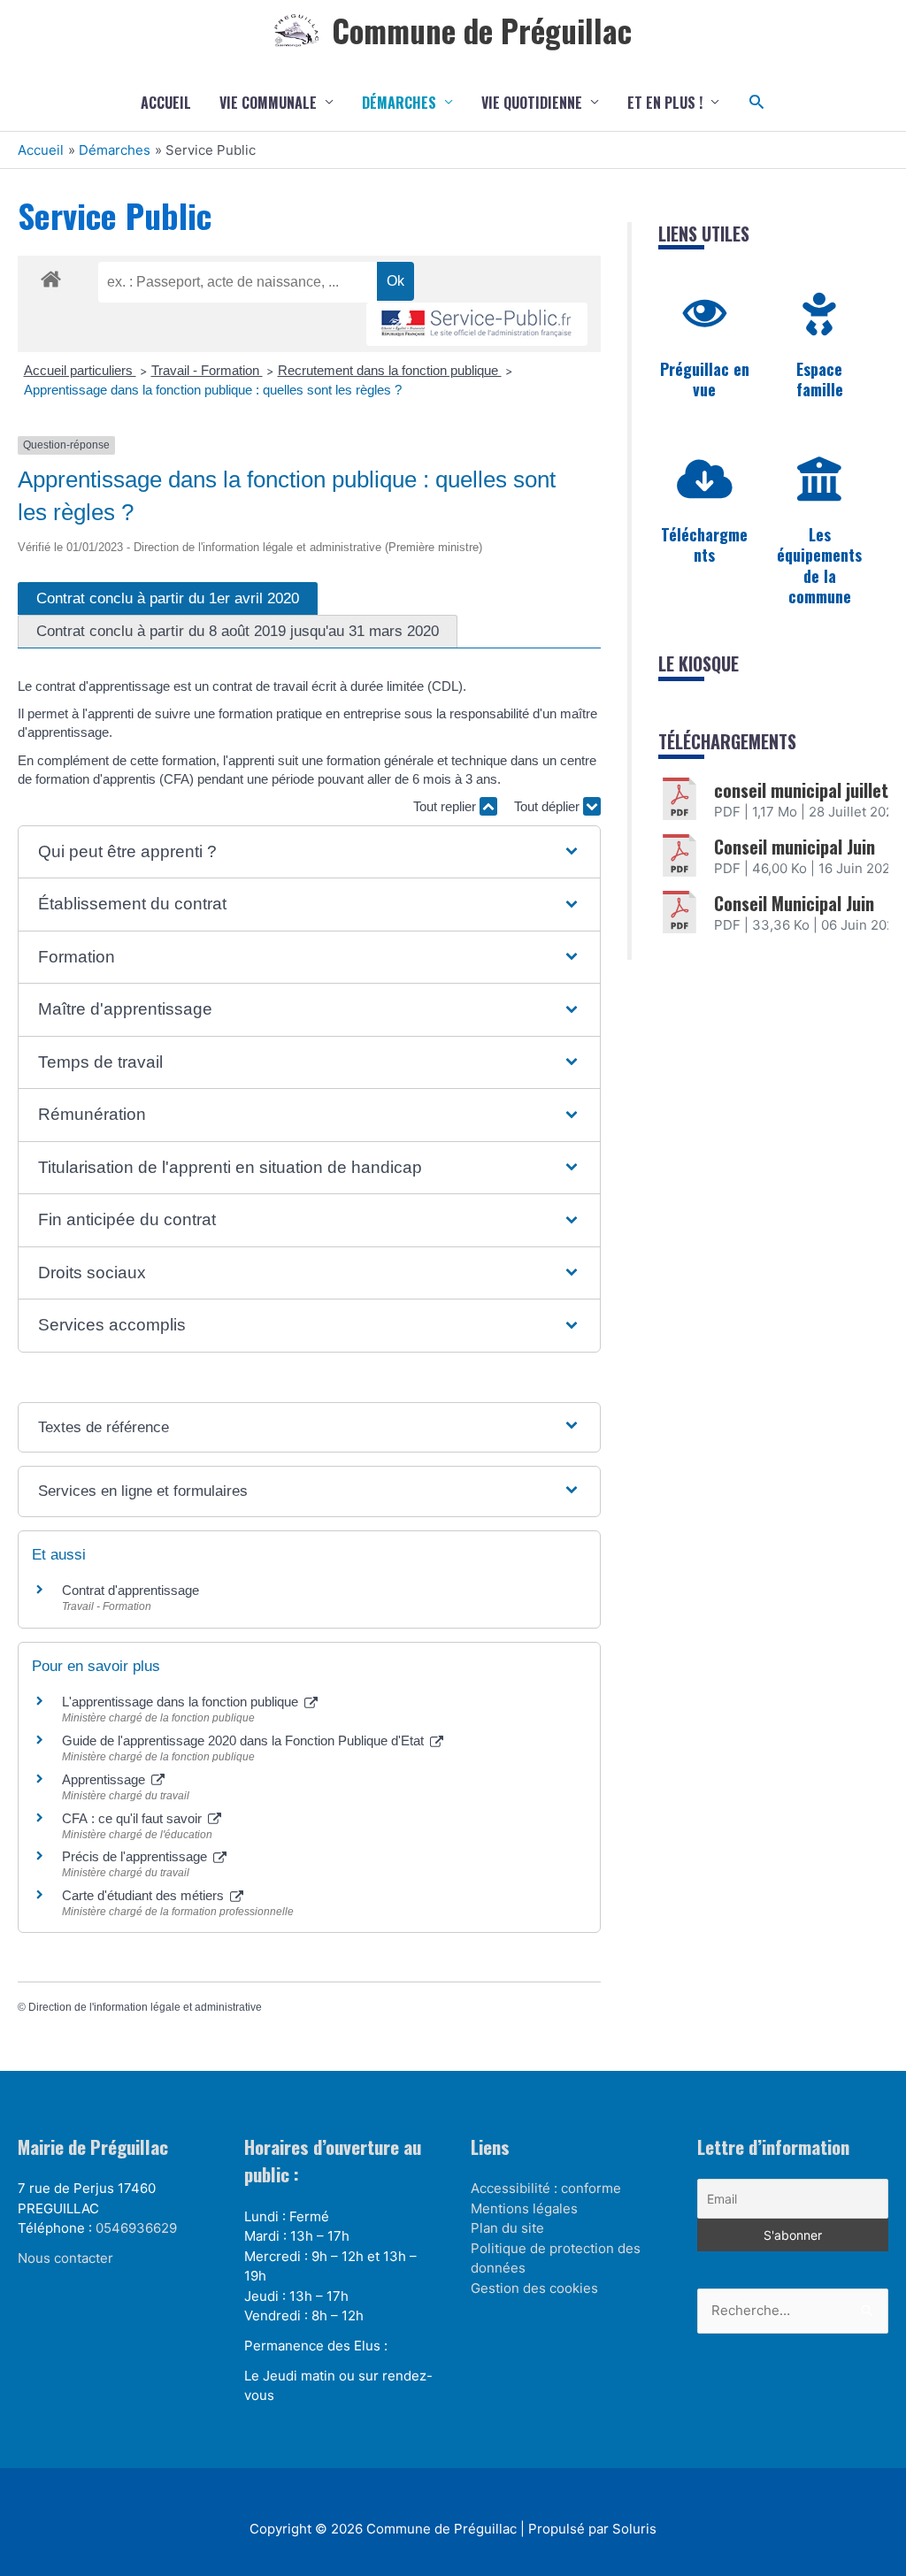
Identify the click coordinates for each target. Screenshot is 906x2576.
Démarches (399, 103)
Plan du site (507, 2228)
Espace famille (820, 379)
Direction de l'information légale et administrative (145, 2007)
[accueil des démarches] (51, 276)
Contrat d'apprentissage (131, 1590)
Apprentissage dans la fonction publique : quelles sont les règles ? (213, 390)
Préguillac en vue (705, 379)
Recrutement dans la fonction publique (390, 370)
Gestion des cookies (534, 2288)
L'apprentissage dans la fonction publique (182, 1702)
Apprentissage (105, 1779)
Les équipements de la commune (819, 565)
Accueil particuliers (80, 370)
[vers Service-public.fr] (477, 324)
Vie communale (268, 103)
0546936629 (136, 2228)
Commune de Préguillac (482, 30)
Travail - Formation (207, 370)
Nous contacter (65, 2258)
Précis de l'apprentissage (136, 1856)
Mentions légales (524, 2208)
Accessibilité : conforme (546, 2188)
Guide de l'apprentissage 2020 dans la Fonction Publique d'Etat (245, 1740)
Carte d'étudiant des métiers (145, 1895)
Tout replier (446, 806)
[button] (757, 102)
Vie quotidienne (532, 103)
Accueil (166, 103)
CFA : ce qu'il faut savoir (134, 1818)
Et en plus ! (665, 103)
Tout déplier (549, 806)
